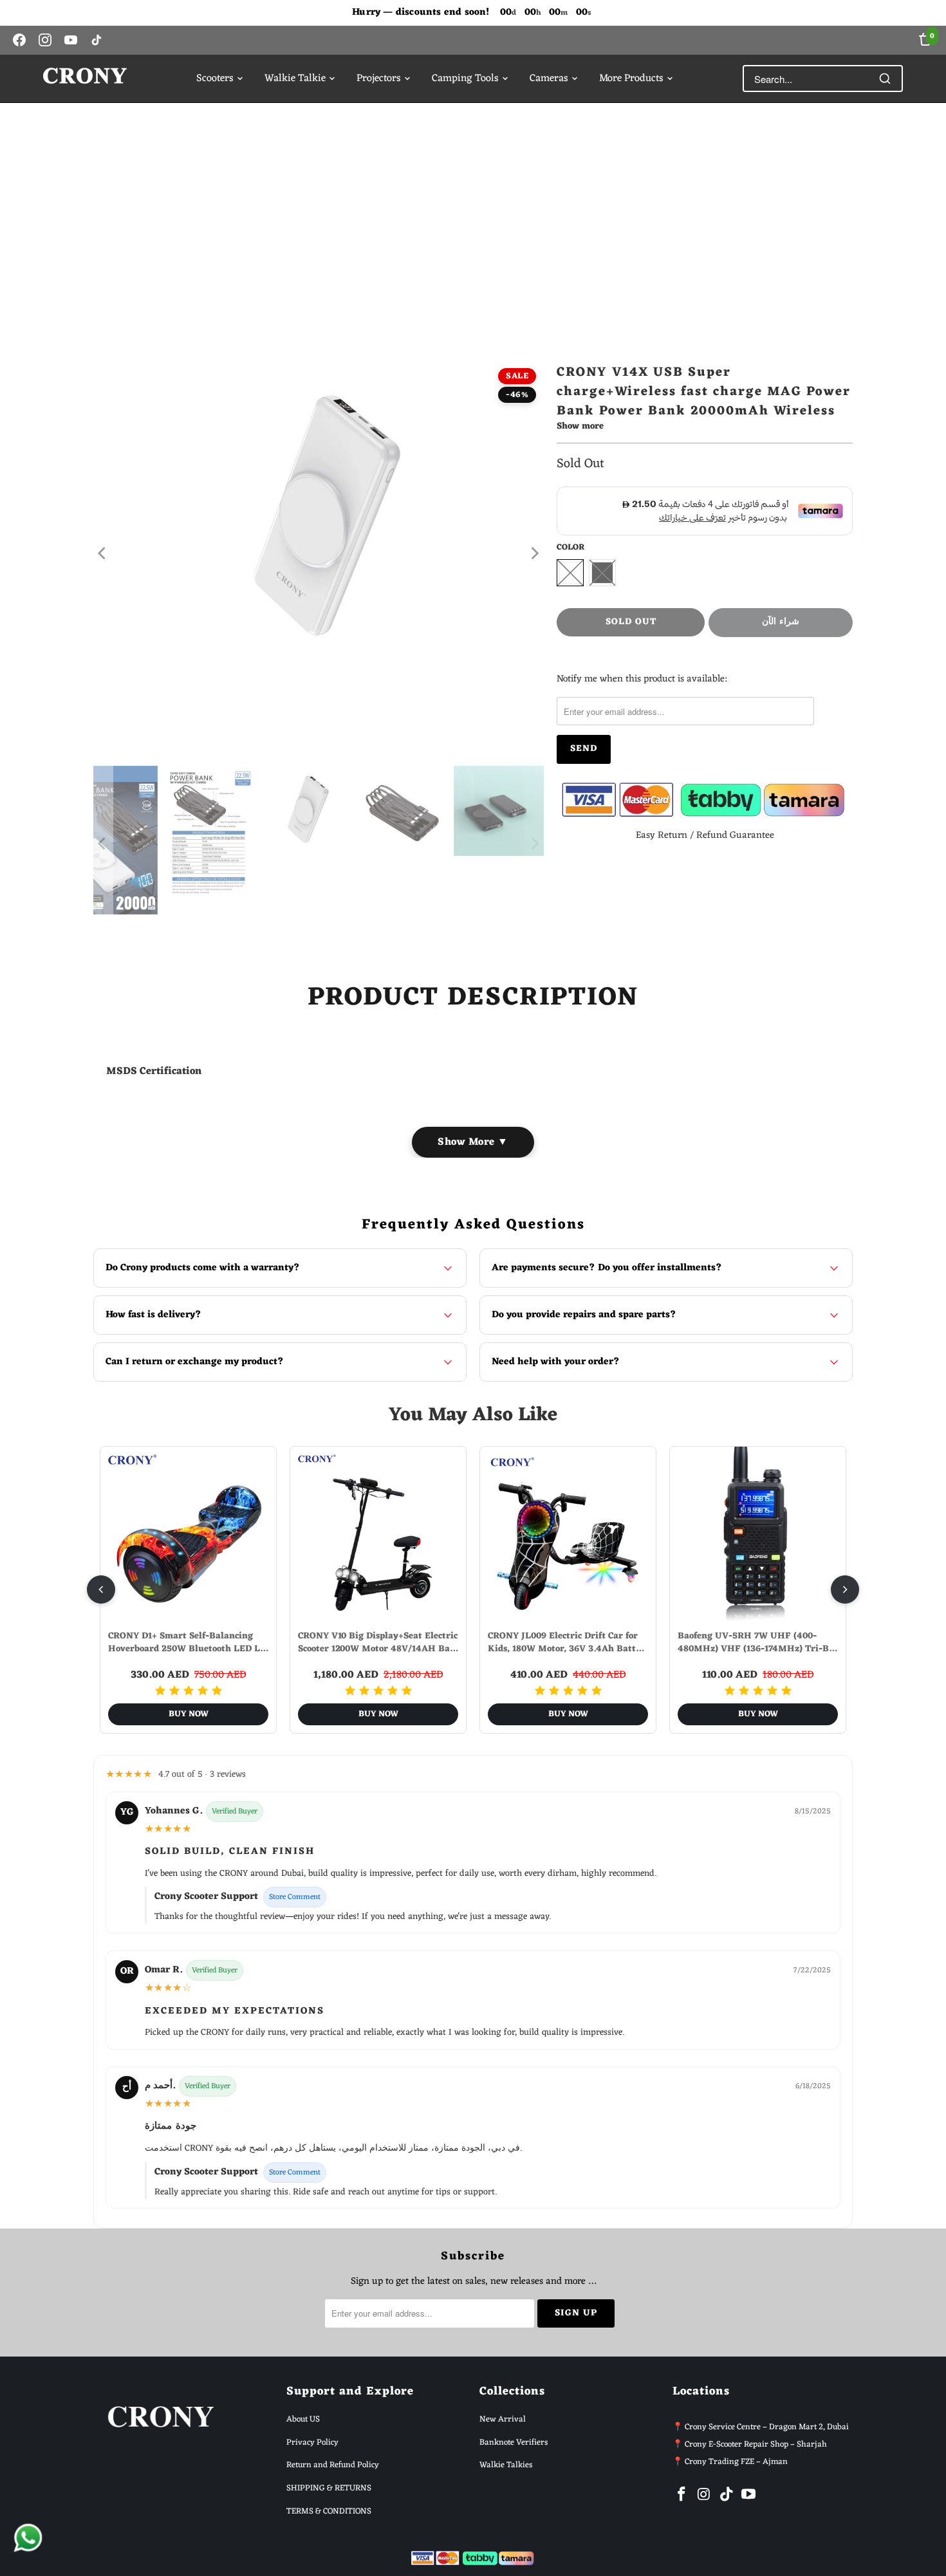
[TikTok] (97, 40)
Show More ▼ (473, 1142)
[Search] (885, 79)
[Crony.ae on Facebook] (682, 2496)
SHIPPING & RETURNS (329, 2488)
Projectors (379, 79)
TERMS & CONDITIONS (329, 2511)
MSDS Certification (155, 1071)
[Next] (534, 553)
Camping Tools (465, 79)
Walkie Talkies (506, 2465)
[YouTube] (71, 40)
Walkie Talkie (295, 79)
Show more (580, 428)
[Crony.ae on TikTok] (727, 2496)
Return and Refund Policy (333, 2465)
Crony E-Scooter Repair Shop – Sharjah (756, 2444)
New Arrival (503, 2419)
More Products (631, 79)
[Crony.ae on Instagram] (705, 2496)
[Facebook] (19, 40)
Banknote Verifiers (514, 2442)
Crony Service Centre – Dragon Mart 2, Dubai (767, 2427)
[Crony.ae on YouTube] (749, 2496)
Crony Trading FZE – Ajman (736, 2462)
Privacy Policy (312, 2442)
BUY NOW (189, 1714)
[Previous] (103, 553)
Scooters (215, 79)
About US (303, 2419)
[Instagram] (45, 40)
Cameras (549, 79)
